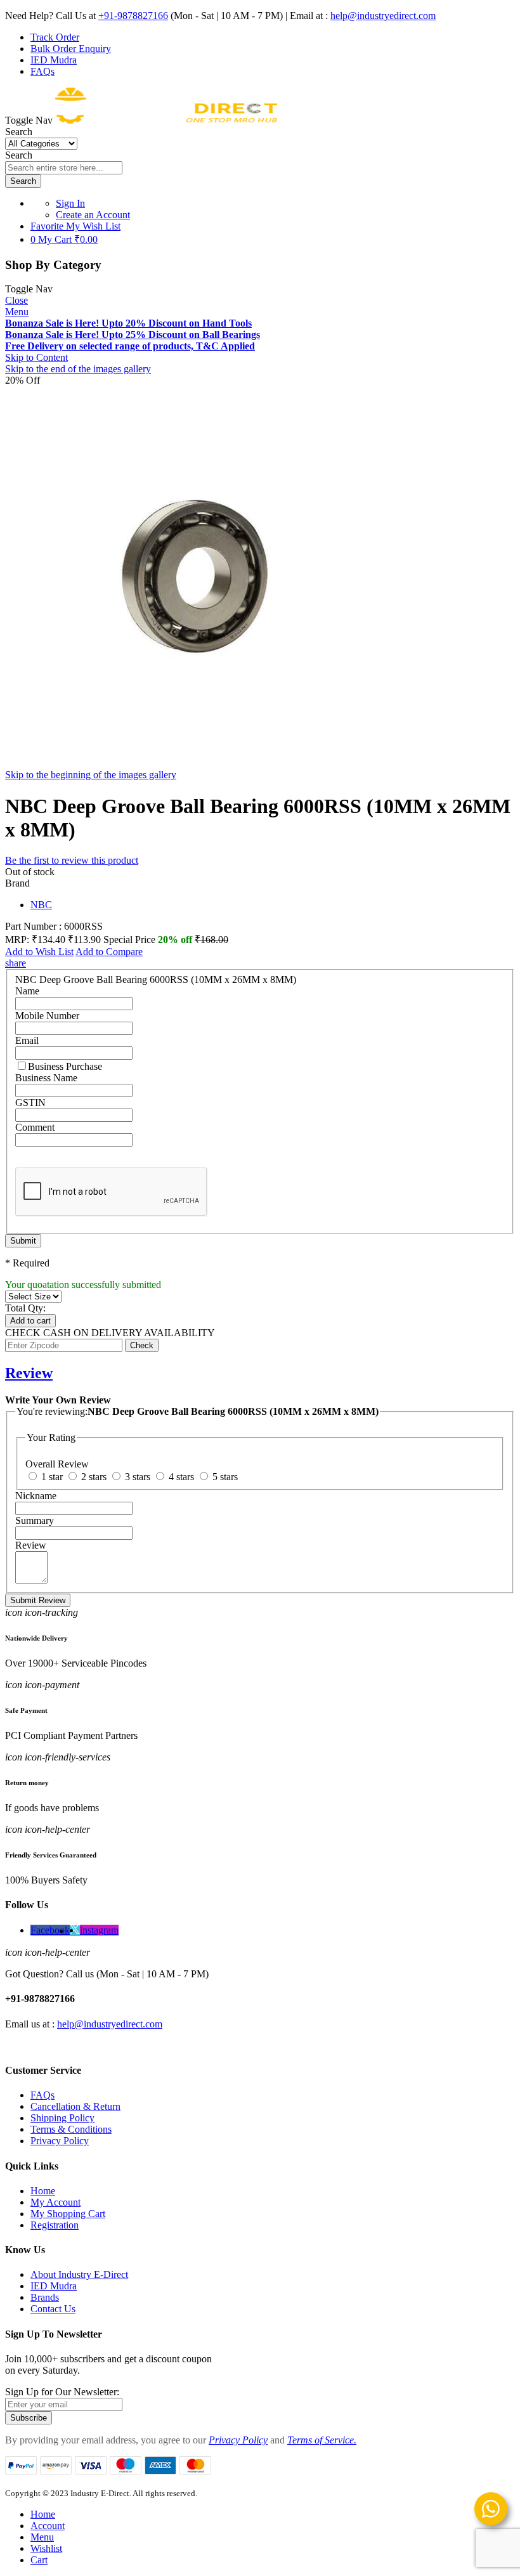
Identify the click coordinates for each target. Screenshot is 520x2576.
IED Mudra (54, 60)
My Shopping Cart (68, 2214)
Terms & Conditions (71, 2129)
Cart (39, 2560)
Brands (45, 2297)
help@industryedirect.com (383, 16)
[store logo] (166, 120)
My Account (55, 2202)
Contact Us (53, 2309)
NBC (41, 905)
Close (16, 300)
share (16, 963)
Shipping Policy (62, 2118)
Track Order (55, 37)
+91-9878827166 (133, 16)
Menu (17, 312)
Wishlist (46, 2548)
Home (43, 2191)
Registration (55, 2225)
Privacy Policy (60, 2141)
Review (29, 1373)
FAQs (42, 71)
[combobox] (64, 168)
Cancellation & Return (75, 2106)
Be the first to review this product (72, 860)
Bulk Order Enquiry (71, 49)
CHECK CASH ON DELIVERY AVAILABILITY (110, 1333)
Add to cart (30, 1321)
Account (48, 2526)
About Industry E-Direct (79, 2274)
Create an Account (93, 215)
